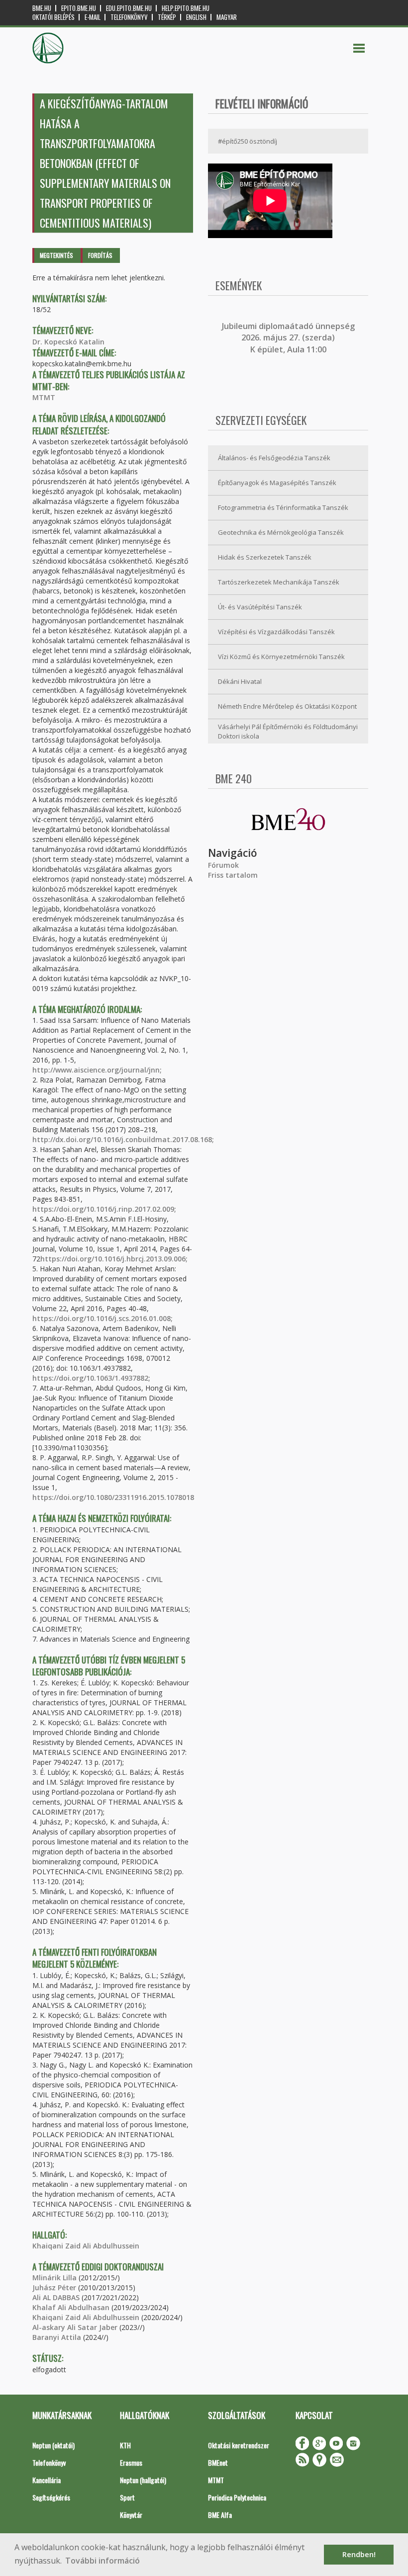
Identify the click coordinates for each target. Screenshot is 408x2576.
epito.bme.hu (79, 8)
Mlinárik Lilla (54, 2278)
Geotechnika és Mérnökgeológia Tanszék (281, 532)
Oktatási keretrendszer (239, 2445)
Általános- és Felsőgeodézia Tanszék (274, 458)
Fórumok (223, 865)
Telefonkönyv (129, 17)
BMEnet (218, 2462)
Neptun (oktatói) (53, 2445)
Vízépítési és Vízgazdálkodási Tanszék (276, 632)
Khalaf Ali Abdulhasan (71, 2307)
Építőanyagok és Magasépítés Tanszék (277, 483)
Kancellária (47, 2480)
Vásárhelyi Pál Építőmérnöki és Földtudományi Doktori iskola (288, 731)
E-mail (93, 17)
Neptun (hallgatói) (143, 2480)
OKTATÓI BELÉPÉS (53, 17)
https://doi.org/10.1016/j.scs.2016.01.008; (102, 1318)
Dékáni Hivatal (240, 681)
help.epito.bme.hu (186, 8)
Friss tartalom (233, 875)
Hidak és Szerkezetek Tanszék (265, 557)
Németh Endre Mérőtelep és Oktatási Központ (287, 706)
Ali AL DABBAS (56, 2297)
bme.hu (42, 8)
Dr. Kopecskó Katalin (68, 342)
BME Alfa (220, 2515)
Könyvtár (131, 2515)
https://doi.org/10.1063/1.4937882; (91, 1378)
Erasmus (131, 2462)
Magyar (227, 17)
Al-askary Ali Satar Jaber (75, 2327)
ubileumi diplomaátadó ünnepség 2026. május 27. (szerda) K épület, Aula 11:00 (289, 338)
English (196, 17)
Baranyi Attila (57, 2337)
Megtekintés (56, 255)
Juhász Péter (54, 2287)
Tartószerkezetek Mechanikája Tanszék (279, 582)
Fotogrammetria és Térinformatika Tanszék (283, 507)
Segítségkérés (51, 2497)
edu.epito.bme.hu (129, 8)
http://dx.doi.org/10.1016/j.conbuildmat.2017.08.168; (123, 1139)
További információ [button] (102, 2561)
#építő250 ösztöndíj (248, 141)
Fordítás (100, 255)
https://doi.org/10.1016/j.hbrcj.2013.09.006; (114, 1259)
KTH (125, 2445)
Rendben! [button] (359, 2554)
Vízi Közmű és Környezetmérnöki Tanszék (281, 657)
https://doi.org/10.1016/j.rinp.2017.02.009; (104, 1209)
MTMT (44, 397)
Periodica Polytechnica (237, 2497)
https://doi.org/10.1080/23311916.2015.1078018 (113, 1497)
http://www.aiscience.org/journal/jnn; (97, 1070)
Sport (127, 2497)
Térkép (167, 17)
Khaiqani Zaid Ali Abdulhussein (86, 2246)
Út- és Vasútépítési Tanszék (260, 607)
